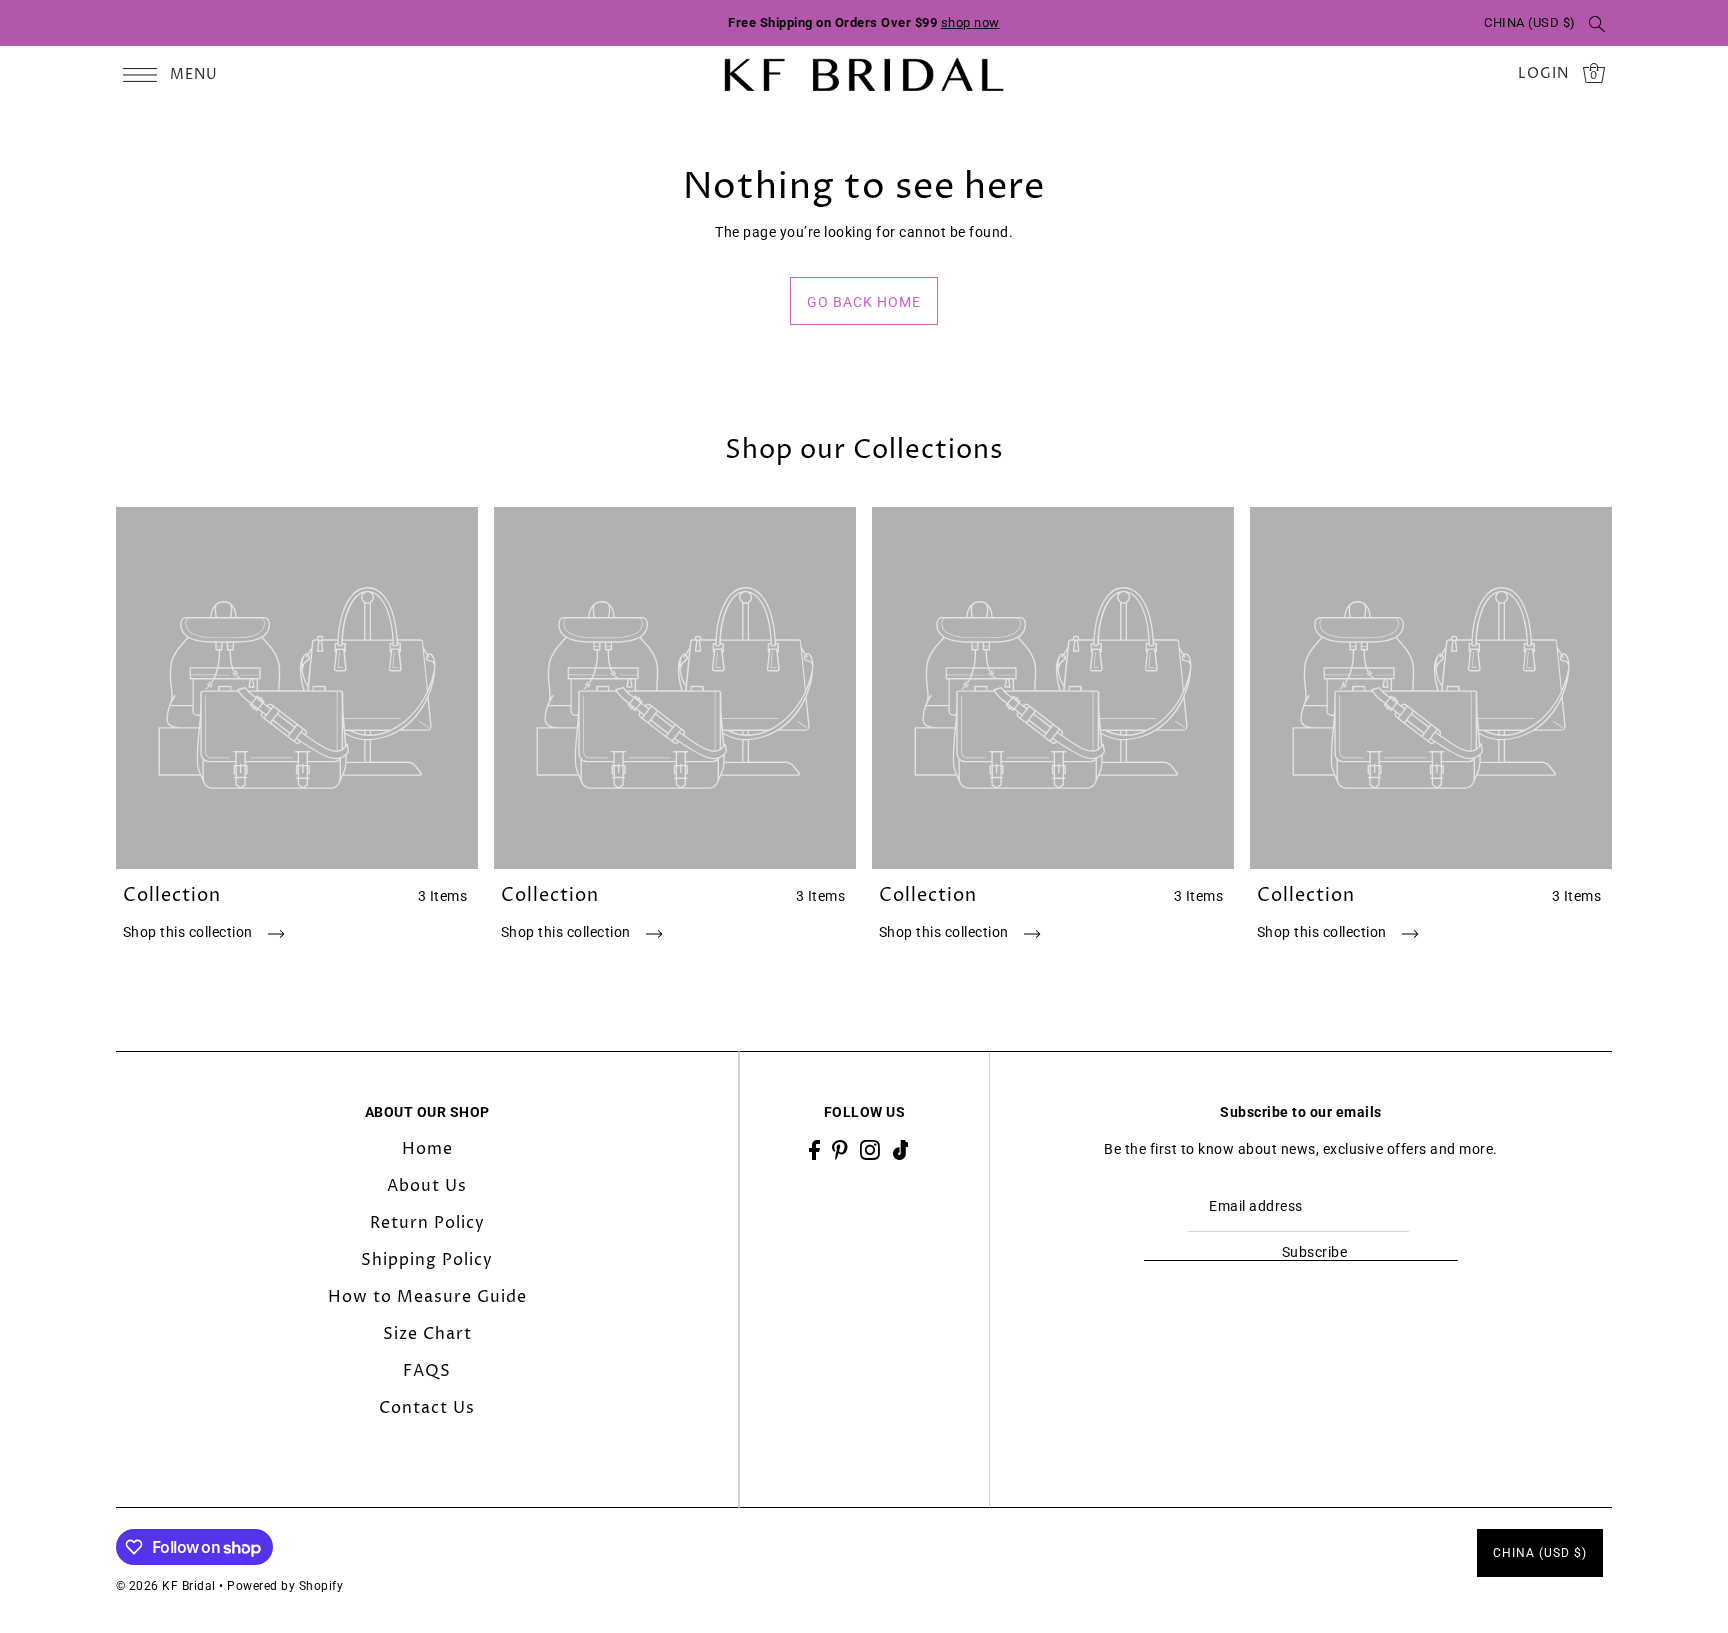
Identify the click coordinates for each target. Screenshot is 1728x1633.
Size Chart (427, 1334)
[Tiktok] (901, 1149)
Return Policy (427, 1223)
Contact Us (427, 1408)
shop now (970, 22)
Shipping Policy (427, 1260)
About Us (427, 1186)
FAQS (427, 1371)
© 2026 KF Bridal (166, 1586)
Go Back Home (864, 302)
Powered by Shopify (285, 1586)
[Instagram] (870, 1149)
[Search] (1598, 23)
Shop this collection (190, 932)
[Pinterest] (840, 1149)
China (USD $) (1530, 22)
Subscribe (1314, 1252)
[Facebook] (814, 1149)
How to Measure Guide (427, 1297)
